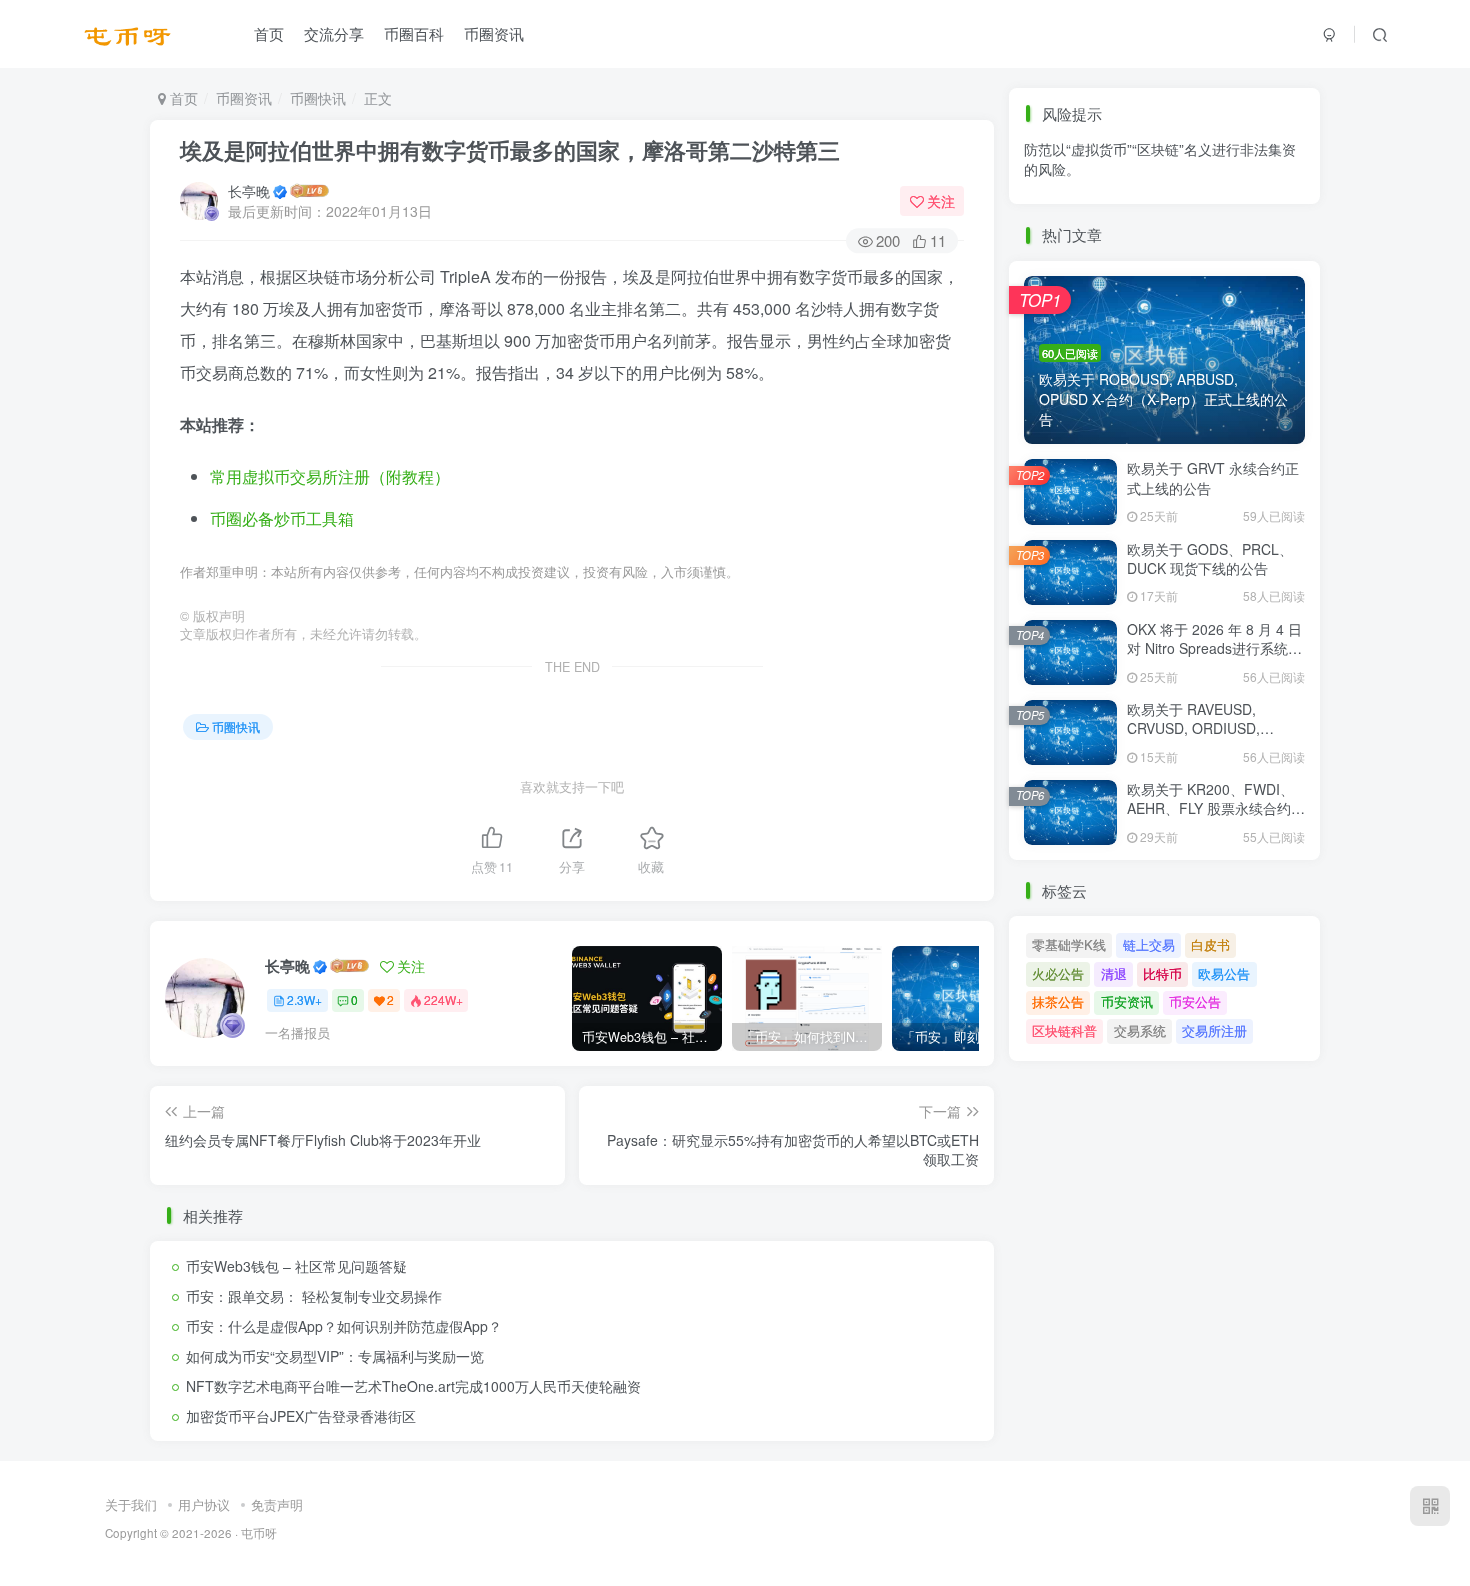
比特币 (1162, 973)
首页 (269, 33)
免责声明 (277, 1504)
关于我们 (131, 1504)
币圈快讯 (318, 98)
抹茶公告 (1058, 210)
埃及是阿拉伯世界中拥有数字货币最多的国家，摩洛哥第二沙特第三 (510, 150)
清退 (1114, 973)
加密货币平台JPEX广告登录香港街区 (301, 1416)
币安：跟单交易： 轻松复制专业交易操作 (314, 1296)
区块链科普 (1064, 1030)
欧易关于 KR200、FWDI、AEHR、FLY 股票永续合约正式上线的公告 (1216, 808)
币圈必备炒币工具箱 (282, 518)
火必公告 (1058, 973)
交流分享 (334, 33)
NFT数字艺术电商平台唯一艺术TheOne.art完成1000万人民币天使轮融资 (413, 1386)
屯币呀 (259, 1533)
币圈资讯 (494, 33)
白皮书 (1210, 944)
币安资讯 (1127, 210)
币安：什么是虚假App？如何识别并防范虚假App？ (344, 1326)
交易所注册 (1214, 1030)
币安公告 (1195, 210)
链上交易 (1149, 944)
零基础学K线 (1069, 944)
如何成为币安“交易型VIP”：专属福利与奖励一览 (335, 1356)
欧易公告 (1224, 973)
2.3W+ (304, 999)
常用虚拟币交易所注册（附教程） (330, 476)
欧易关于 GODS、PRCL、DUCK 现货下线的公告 (1210, 559)
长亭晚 (249, 191)
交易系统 (1140, 1030)
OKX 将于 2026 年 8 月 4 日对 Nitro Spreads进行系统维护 (1214, 648)
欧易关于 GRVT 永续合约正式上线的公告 (1213, 478)
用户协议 (204, 1504)
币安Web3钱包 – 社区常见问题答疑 (296, 1266)
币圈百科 (414, 33)
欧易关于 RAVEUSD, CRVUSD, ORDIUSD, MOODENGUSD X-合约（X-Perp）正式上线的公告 (1214, 738)
